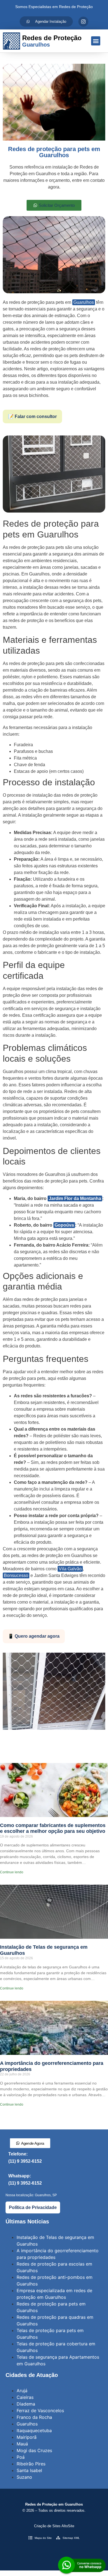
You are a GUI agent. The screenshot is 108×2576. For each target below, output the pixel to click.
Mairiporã (27, 2437)
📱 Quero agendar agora (34, 1636)
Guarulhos (84, 302)
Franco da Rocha (34, 2417)
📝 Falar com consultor (32, 416)
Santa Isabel (29, 2470)
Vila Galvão (70, 1569)
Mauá (22, 2444)
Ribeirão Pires (31, 2464)
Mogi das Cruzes (34, 2450)
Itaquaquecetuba (34, 2430)
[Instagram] (83, 22)
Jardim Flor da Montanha (75, 1198)
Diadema (26, 2404)
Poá (21, 2457)
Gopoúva (64, 1225)
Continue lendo (12, 1872)
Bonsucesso (16, 1575)
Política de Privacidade (33, 2207)
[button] (96, 41)
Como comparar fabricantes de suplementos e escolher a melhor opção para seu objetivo (53, 1828)
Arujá (22, 2391)
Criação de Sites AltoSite (54, 2526)
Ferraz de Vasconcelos (40, 2411)
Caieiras (25, 2397)
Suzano (24, 2477)
